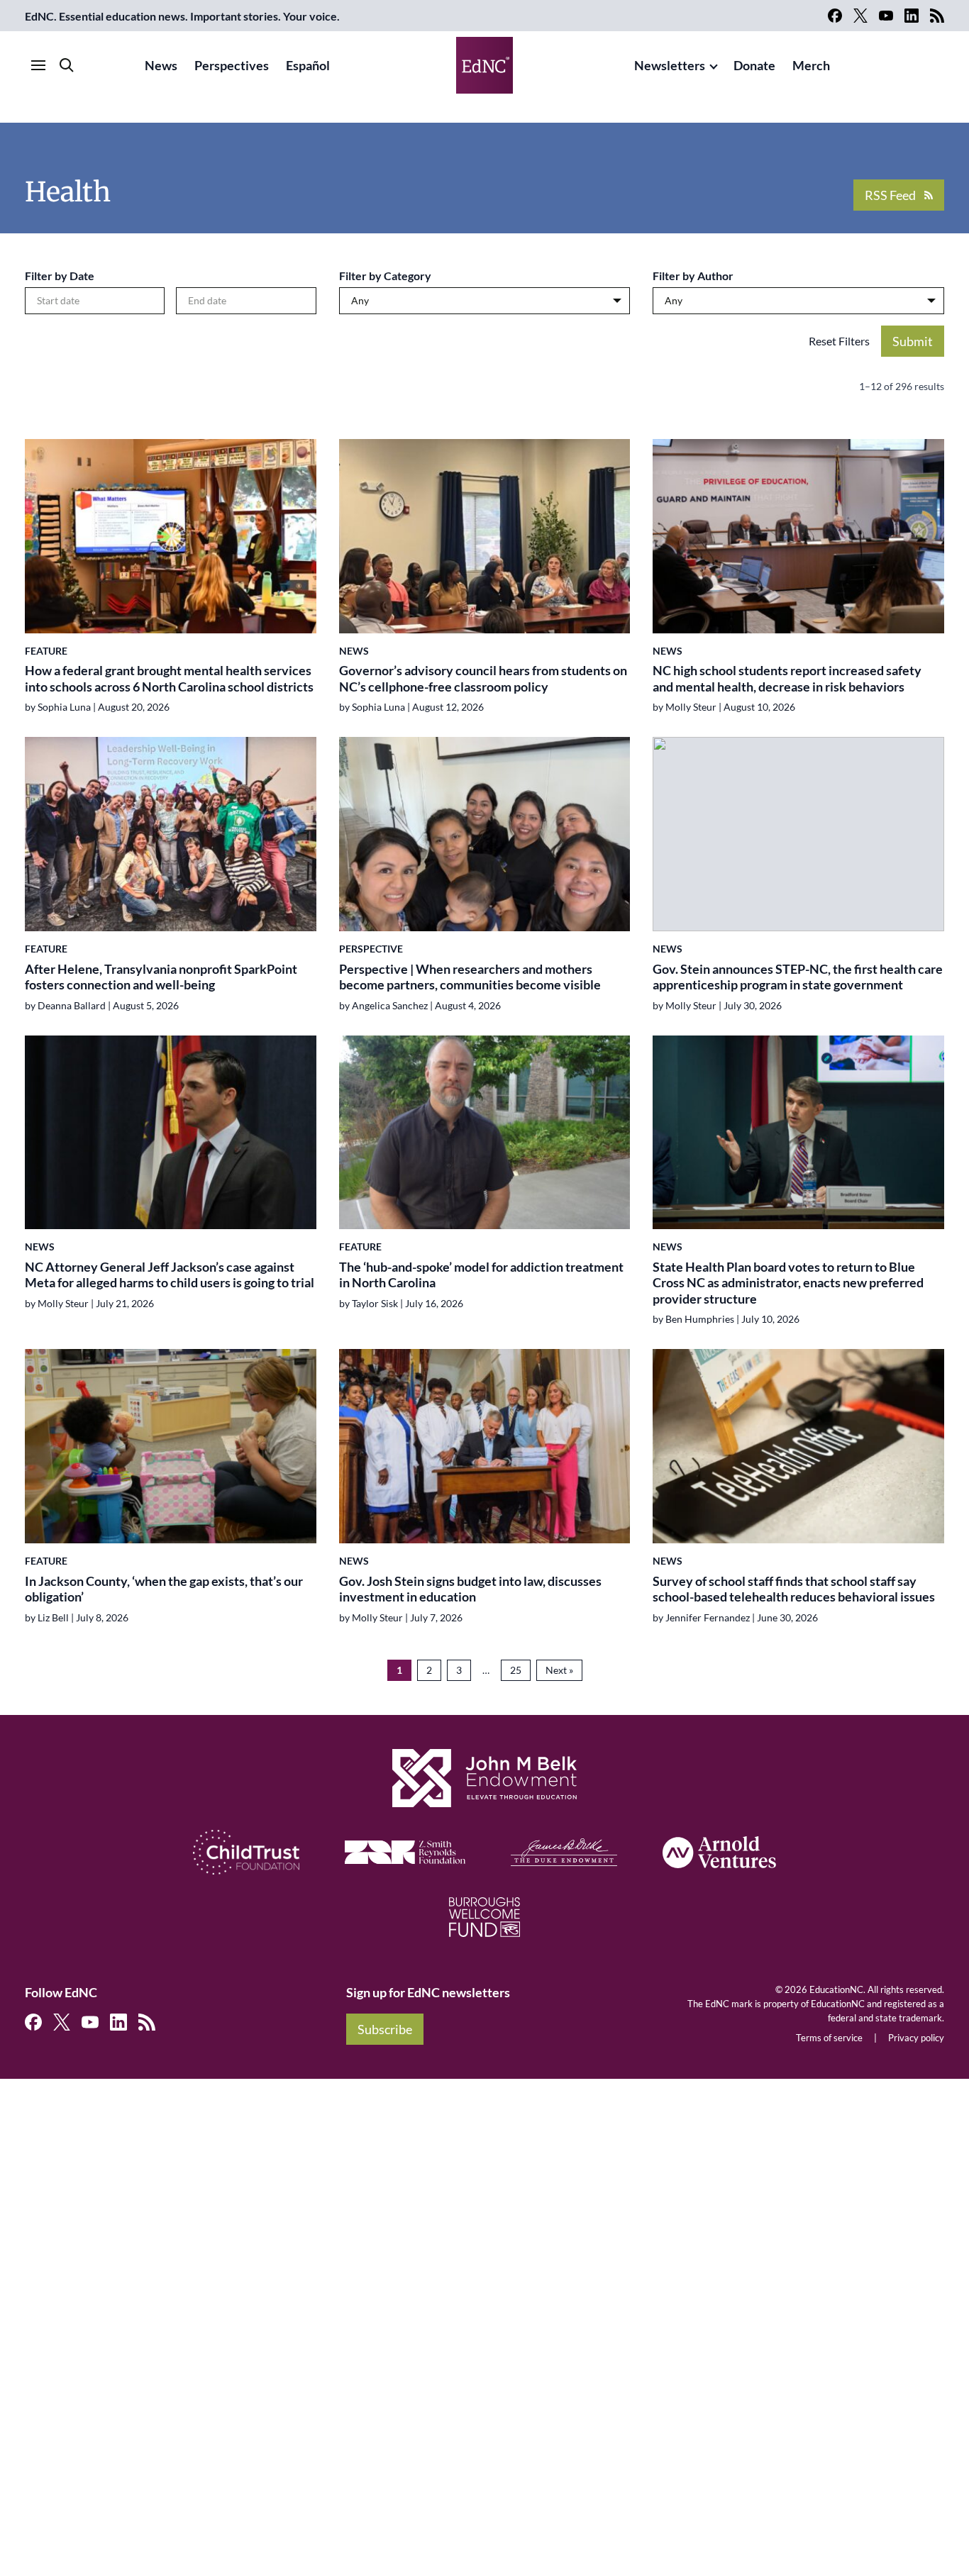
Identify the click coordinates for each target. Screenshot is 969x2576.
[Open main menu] (38, 65)
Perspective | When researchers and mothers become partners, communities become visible (470, 977)
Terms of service (829, 2038)
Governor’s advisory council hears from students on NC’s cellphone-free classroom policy (483, 678)
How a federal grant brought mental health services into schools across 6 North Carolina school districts (169, 678)
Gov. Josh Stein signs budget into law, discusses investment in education (470, 1589)
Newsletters (670, 65)
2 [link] (429, 1670)
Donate (754, 65)
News (161, 65)
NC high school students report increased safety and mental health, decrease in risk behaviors (787, 678)
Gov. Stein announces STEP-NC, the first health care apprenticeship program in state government (798, 977)
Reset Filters (839, 341)
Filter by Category (385, 276)
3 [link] (459, 1670)
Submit (913, 341)
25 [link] (516, 1670)
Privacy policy (916, 2038)
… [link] (486, 1670)
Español (308, 65)
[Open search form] (67, 65)
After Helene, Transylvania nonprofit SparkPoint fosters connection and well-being (161, 977)
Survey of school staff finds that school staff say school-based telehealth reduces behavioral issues (794, 1589)
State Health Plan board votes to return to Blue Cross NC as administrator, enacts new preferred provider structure (788, 1283)
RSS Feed (890, 195)
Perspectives (232, 65)
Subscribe (385, 2029)
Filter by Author (693, 276)
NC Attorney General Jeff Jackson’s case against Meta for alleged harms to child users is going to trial (170, 1275)
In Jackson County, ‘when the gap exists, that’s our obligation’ (164, 1589)
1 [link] (399, 1670)
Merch (811, 65)
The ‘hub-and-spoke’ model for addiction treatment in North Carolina (481, 1275)
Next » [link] (559, 1670)
